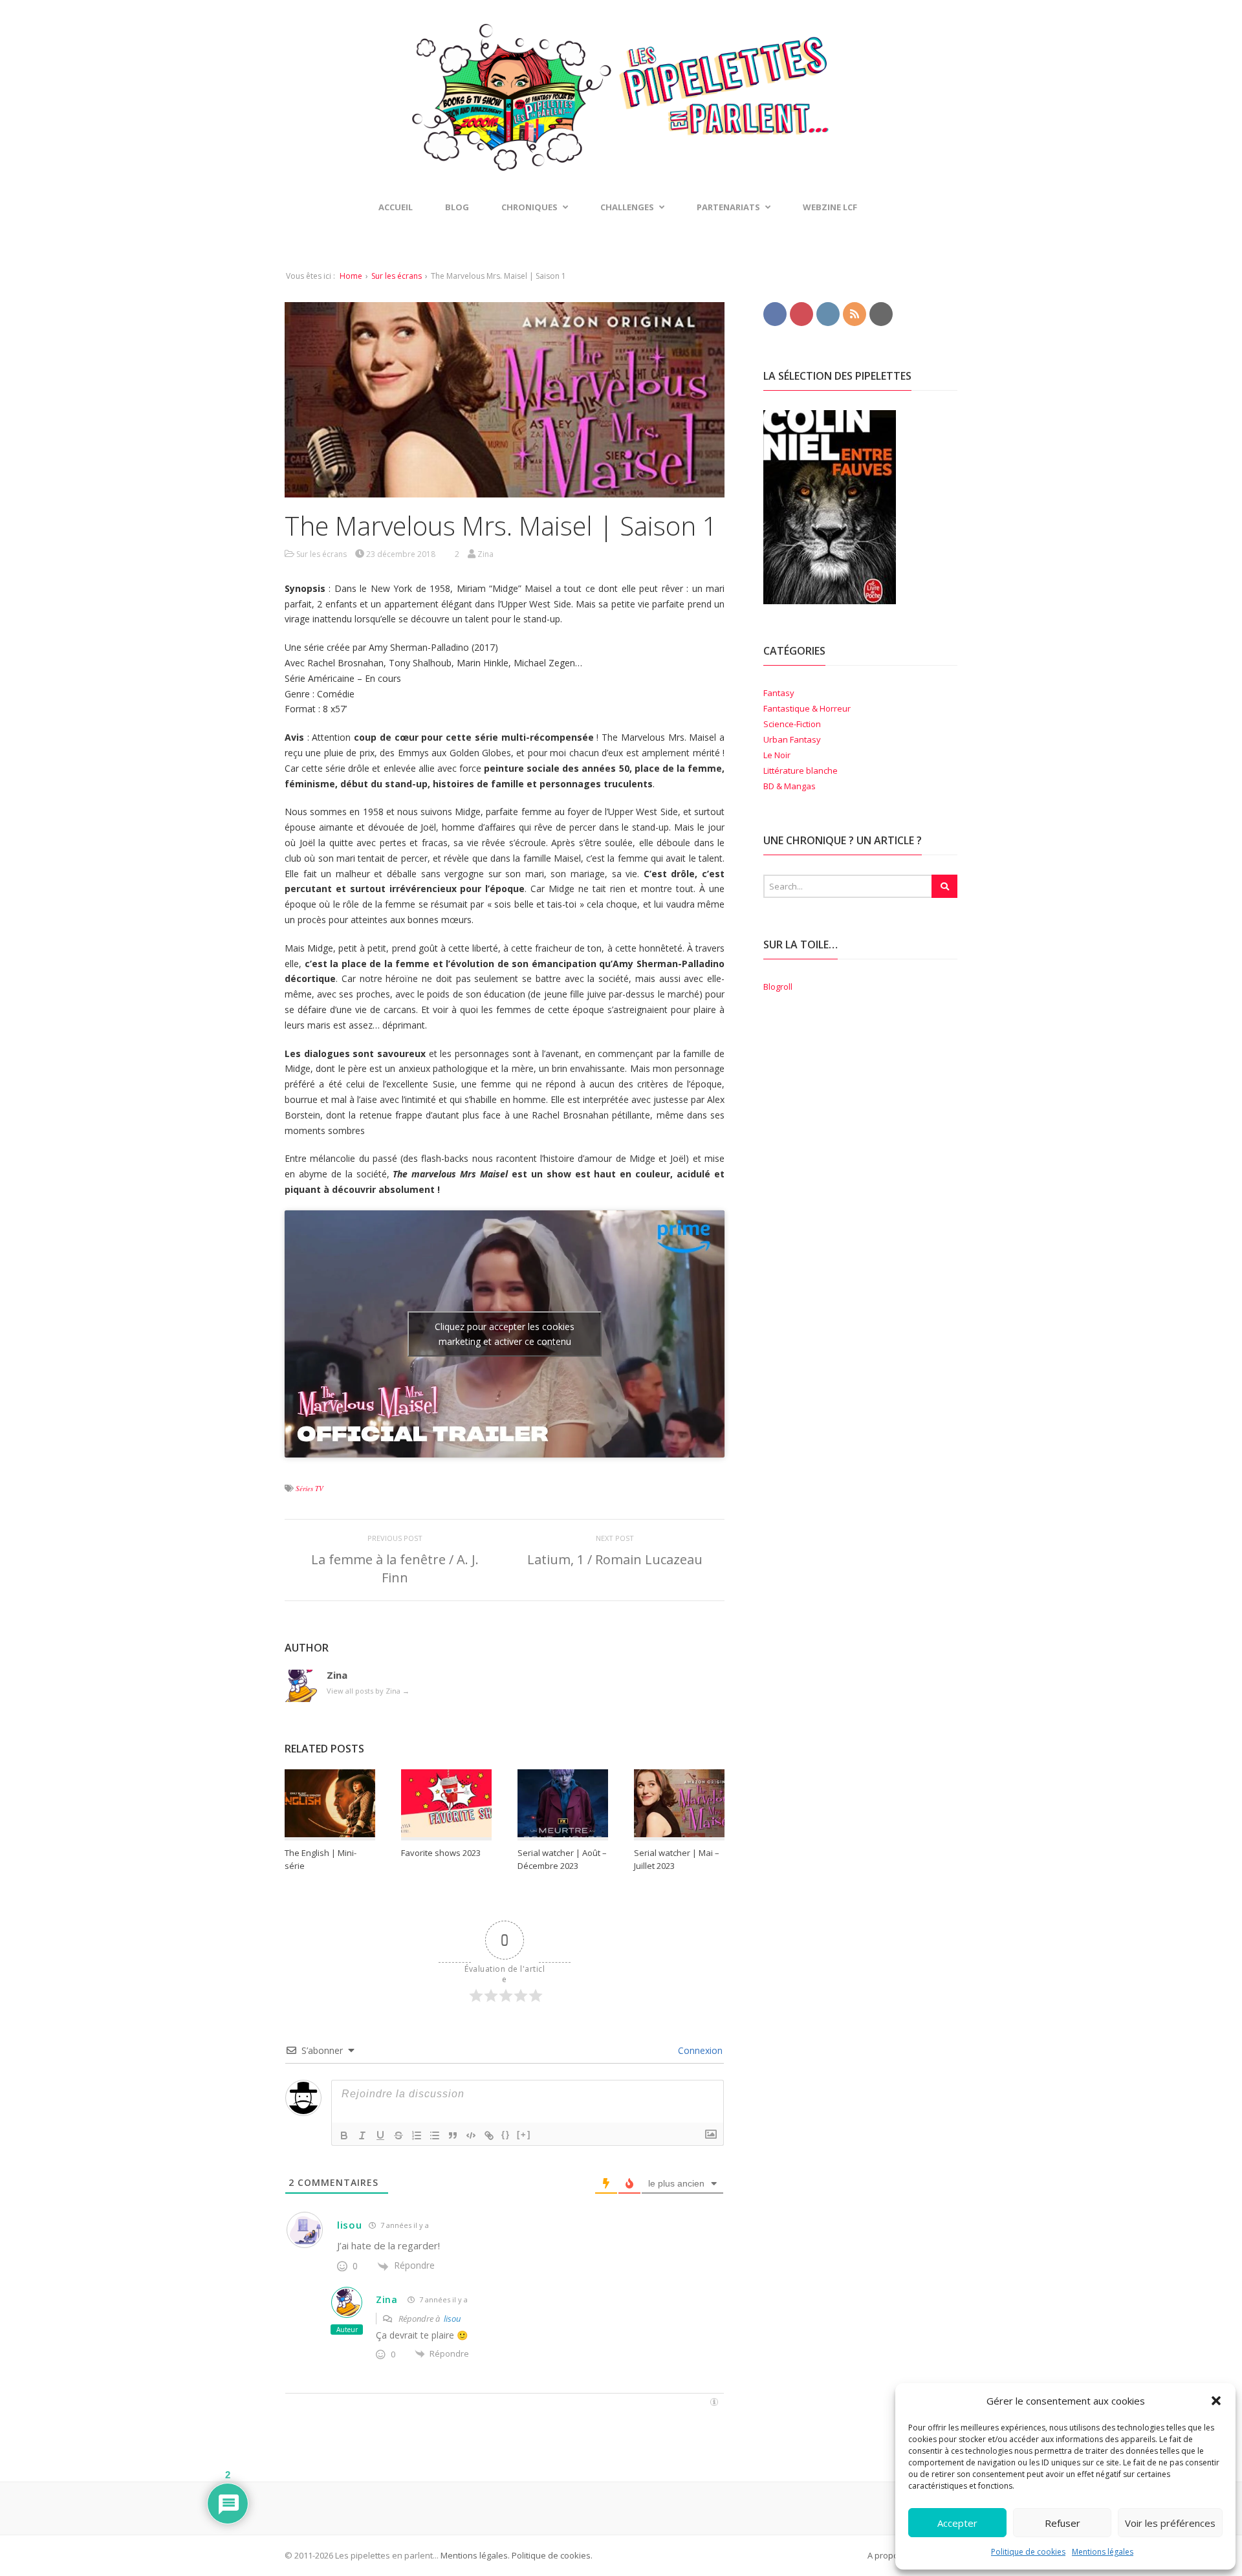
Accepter (957, 2523)
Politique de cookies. (551, 2555)
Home (351, 276)
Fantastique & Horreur (807, 708)
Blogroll (778, 987)
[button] (1216, 2401)
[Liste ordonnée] (417, 2135)
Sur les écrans (397, 276)
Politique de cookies (1028, 2552)
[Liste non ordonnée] (435, 2135)
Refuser (1062, 2523)
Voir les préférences (1170, 2523)
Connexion (699, 2050)
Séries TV (310, 1488)
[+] (524, 2134)
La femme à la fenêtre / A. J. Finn (395, 1568)
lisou (350, 2225)
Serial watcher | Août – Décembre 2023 (562, 1859)
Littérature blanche (801, 770)
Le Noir (777, 755)
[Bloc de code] (471, 2135)
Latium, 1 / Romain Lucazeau (615, 1559)
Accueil (396, 207)
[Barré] (398, 2135)
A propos (885, 2555)
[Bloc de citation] (453, 2135)
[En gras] (344, 2135)
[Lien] (489, 2135)
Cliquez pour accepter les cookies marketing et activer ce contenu (505, 1334)
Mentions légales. (475, 2555)
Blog (457, 207)
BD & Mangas (790, 786)
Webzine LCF (830, 207)
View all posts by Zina (368, 1691)
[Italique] (362, 2135)
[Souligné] (380, 2135)
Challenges (627, 207)
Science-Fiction (792, 724)
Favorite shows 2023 (441, 1853)
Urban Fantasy (792, 739)
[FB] (775, 313)
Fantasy (779, 693)
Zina (387, 2299)
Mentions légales (1103, 2552)
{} (506, 2134)
